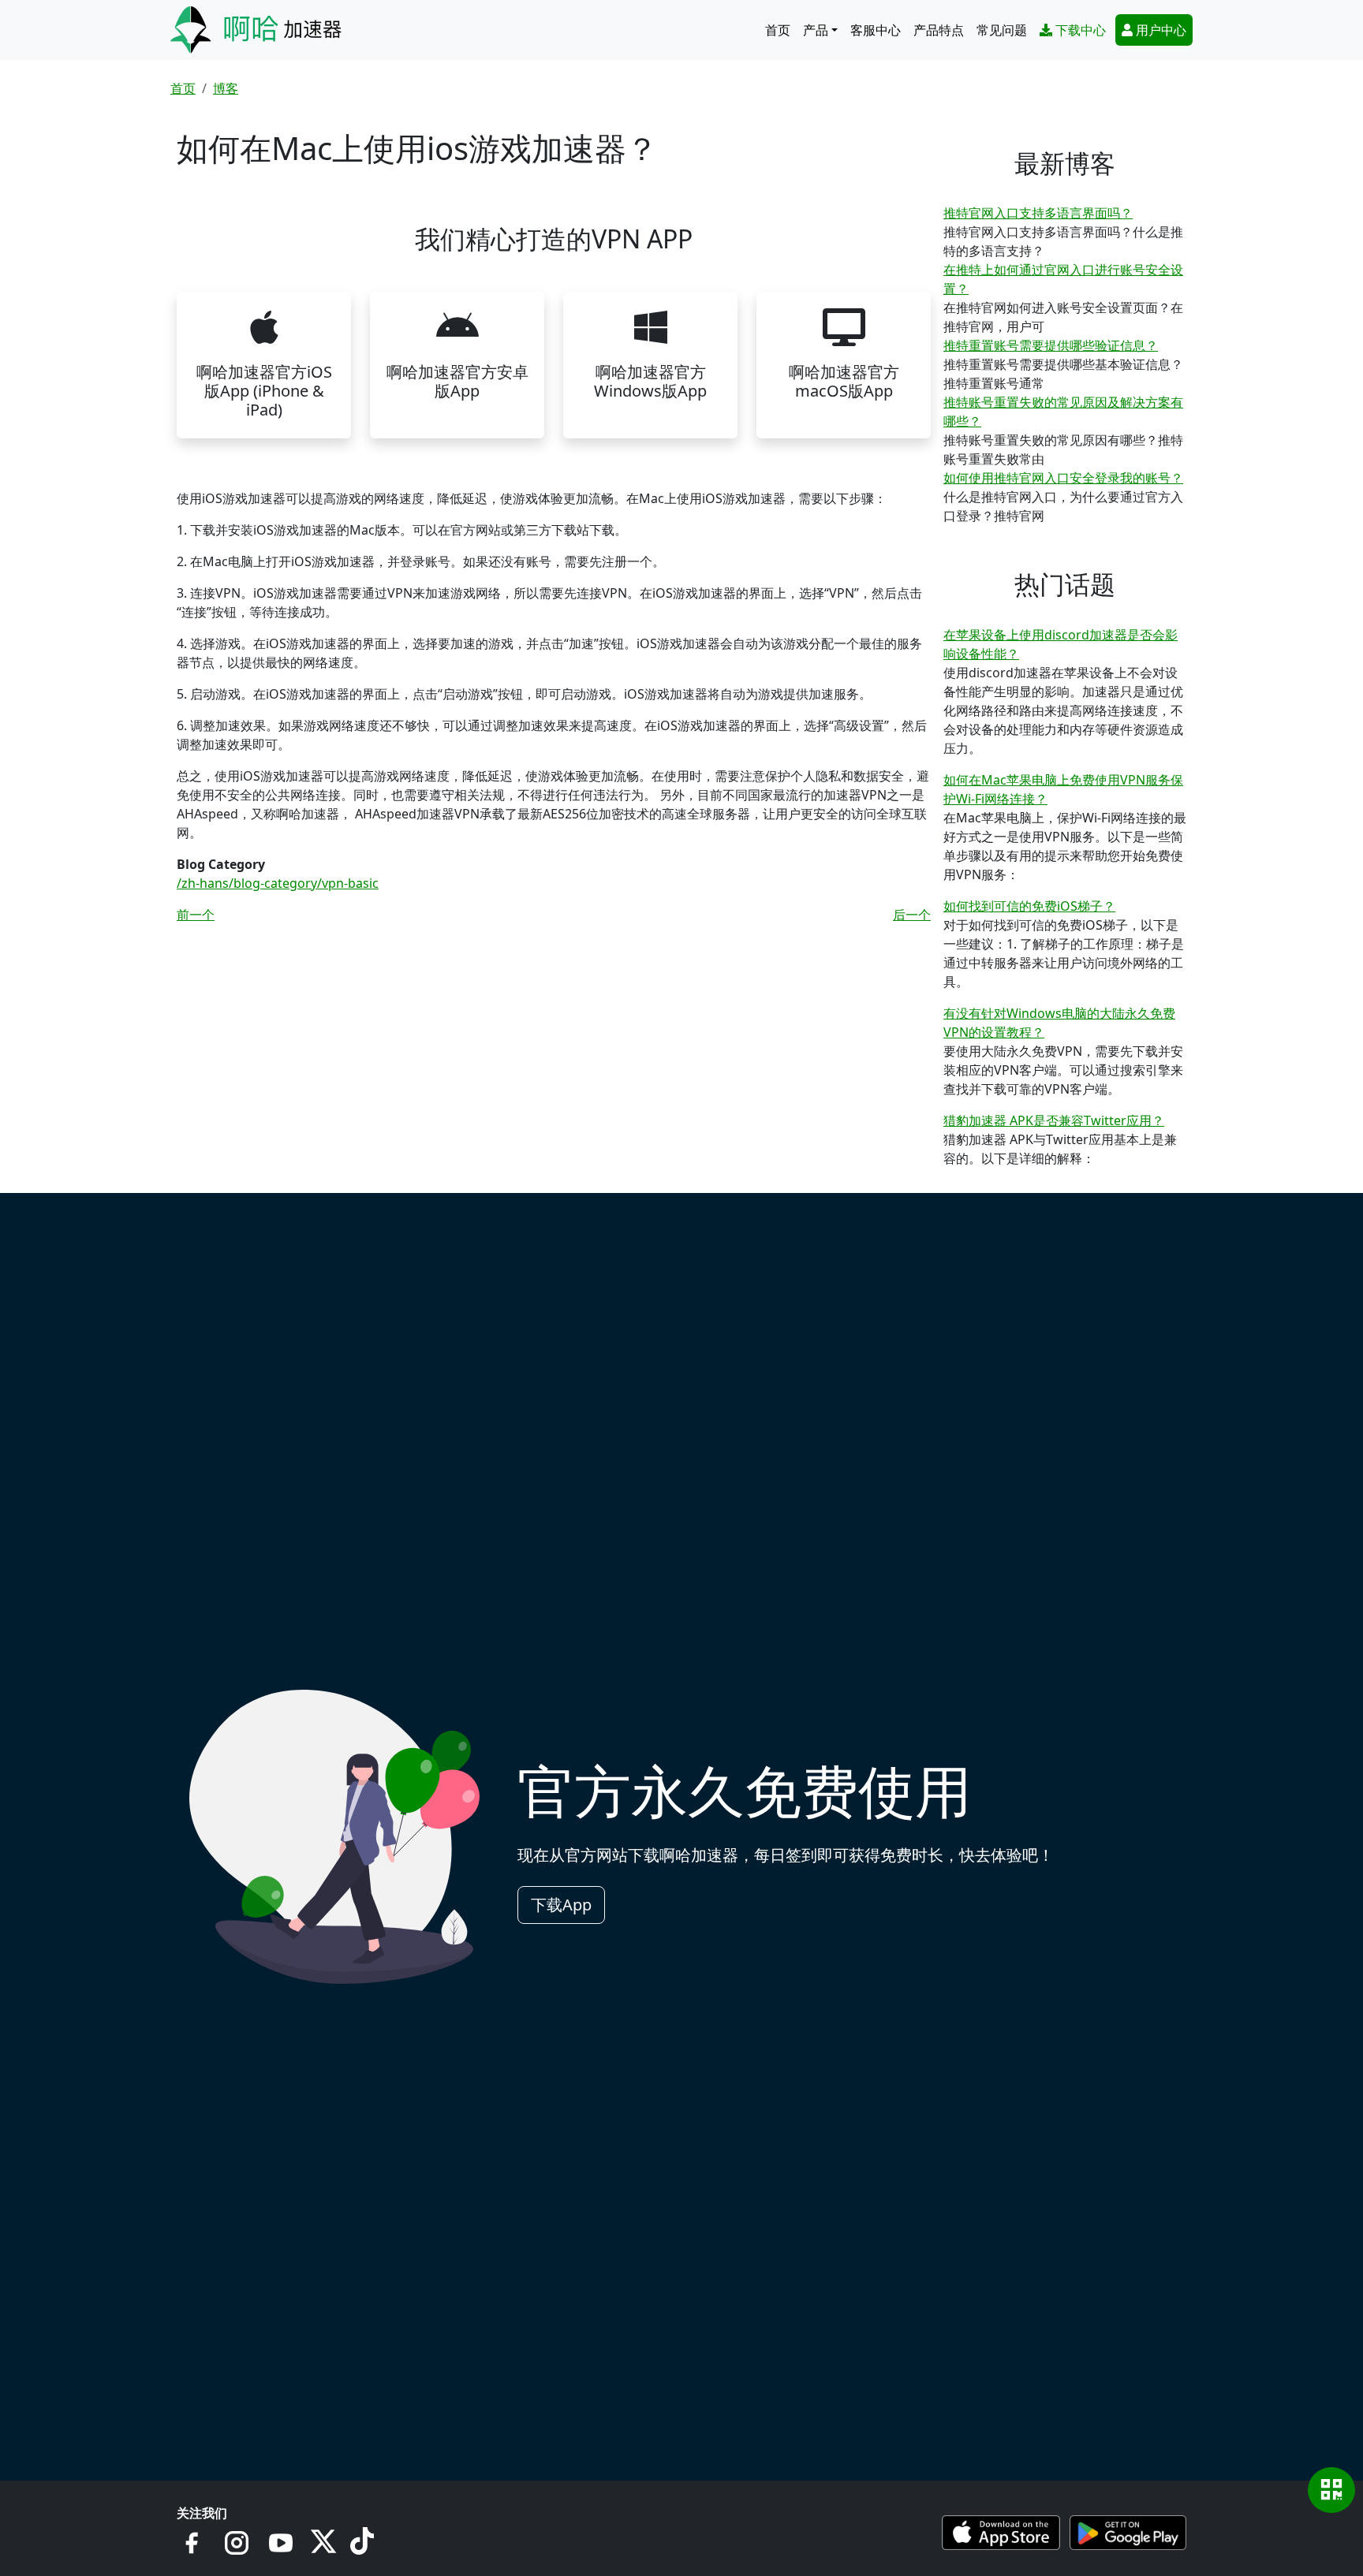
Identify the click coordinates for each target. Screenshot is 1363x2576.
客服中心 (876, 30)
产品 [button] (816, 30)
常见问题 (1002, 30)
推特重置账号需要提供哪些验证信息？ (1051, 345)
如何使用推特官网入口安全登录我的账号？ (1063, 478)
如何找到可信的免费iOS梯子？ (1029, 906)
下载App (561, 1905)
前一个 (196, 915)
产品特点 (939, 30)
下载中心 (1081, 30)
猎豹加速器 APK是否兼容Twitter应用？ (1054, 1120)
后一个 (912, 915)
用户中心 (1161, 30)
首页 (778, 30)
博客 (226, 88)
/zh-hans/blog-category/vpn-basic (278, 883)
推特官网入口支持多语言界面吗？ (1038, 213)
